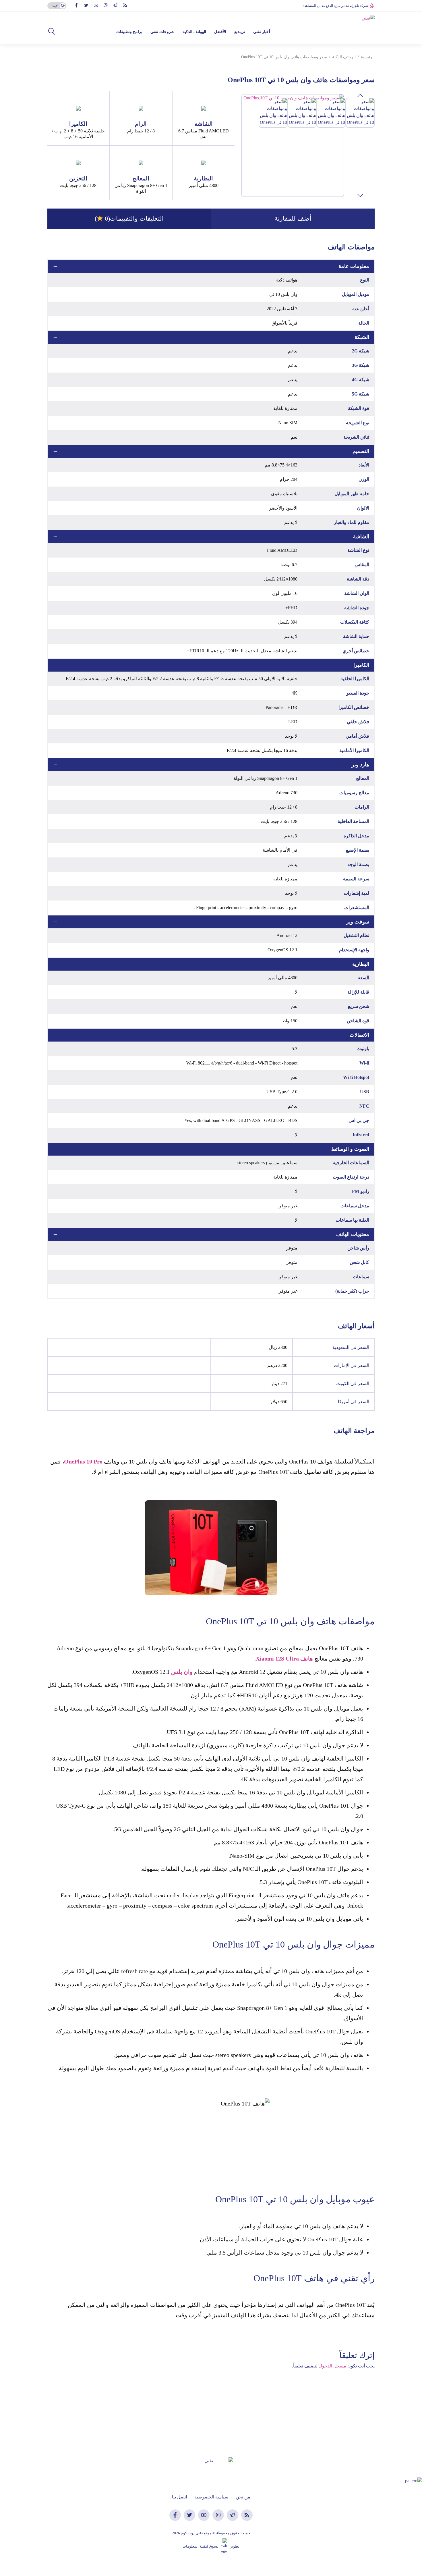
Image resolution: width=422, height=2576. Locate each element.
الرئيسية (368, 57)
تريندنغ (240, 32)
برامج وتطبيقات (129, 32)
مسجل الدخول (332, 2366)
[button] (52, 32)
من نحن (243, 2497)
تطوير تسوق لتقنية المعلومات (211, 2546)
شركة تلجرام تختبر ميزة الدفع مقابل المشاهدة (335, 6)
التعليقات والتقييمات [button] (129, 218)
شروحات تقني (162, 32)
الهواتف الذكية (194, 32)
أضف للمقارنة (293, 218)
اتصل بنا (179, 2497)
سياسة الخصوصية (211, 2497)
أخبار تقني (262, 32)
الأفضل (220, 32)
